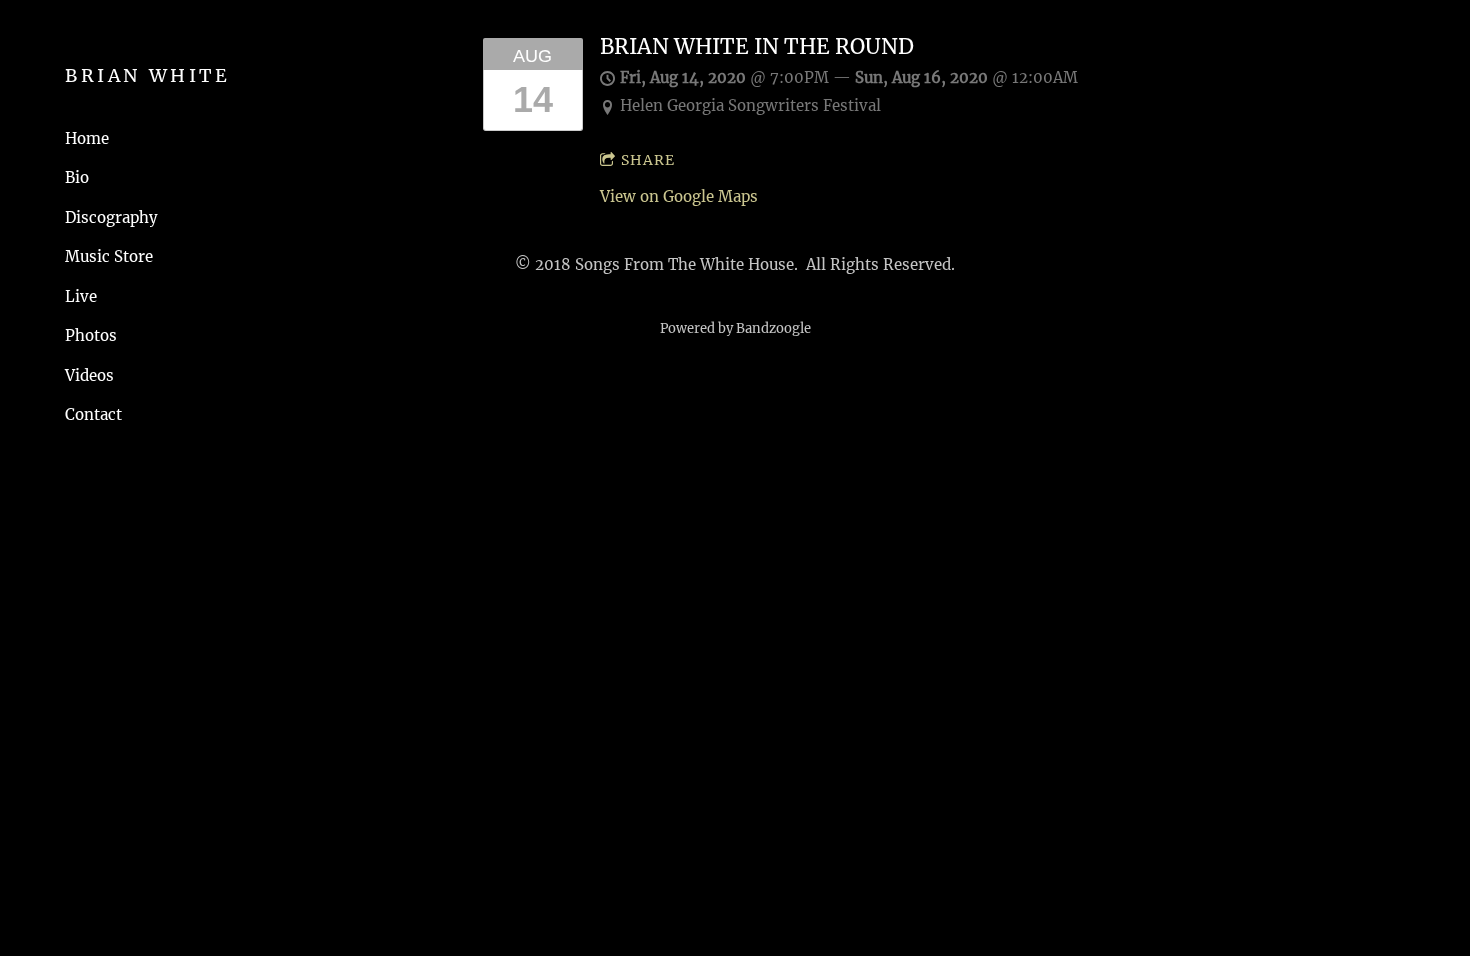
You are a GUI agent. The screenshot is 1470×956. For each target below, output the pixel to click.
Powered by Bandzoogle (735, 328)
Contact (93, 414)
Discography (111, 217)
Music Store (109, 256)
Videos (89, 375)
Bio (77, 177)
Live (81, 296)
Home (87, 138)
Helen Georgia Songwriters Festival (750, 105)
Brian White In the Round (757, 47)
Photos (91, 335)
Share (648, 160)
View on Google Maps (679, 196)
